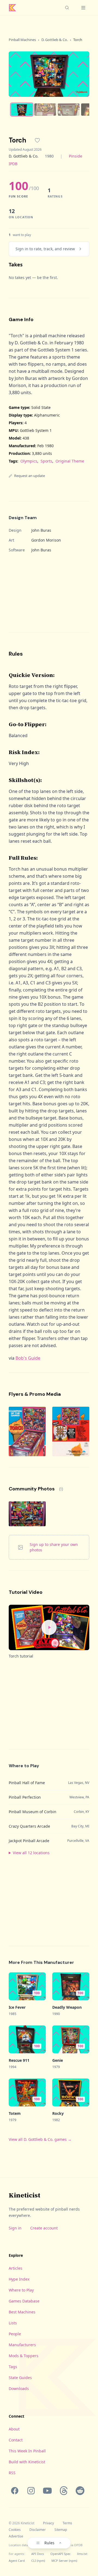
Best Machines (22, 2312)
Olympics (29, 461)
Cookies (15, 2530)
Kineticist (24, 2195)
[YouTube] (47, 2491)
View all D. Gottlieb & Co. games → (40, 2139)
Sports (46, 461)
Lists (13, 2323)
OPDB (78, 2545)
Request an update (30, 476)
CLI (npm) (38, 2561)
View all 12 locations (31, 1853)
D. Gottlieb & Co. (55, 40)
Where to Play (21, 2290)
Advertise (16, 2536)
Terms (67, 2523)
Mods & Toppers (24, 2356)
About (14, 2429)
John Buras (41, 530)
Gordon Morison (46, 540)
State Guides (20, 2378)
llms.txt (82, 2554)
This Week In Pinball (27, 2451)
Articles (16, 2268)
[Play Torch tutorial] (49, 1628)
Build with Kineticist (27, 2462)
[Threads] (64, 2491)
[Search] (67, 8)
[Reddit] (80, 2491)
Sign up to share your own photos (54, 1547)
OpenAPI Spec (60, 2554)
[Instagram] (31, 2491)
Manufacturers (22, 2345)
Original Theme (70, 461)
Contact (16, 2440)
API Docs (38, 2554)
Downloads (19, 2389)
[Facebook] (15, 2491)
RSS (12, 2473)
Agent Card (17, 2561)
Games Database (24, 2301)
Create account (44, 2228)
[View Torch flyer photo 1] (27, 1431)
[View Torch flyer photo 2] (71, 1431)
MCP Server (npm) (64, 2561)
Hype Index (19, 2279)
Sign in (15, 2228)
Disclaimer (38, 2530)
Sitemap (61, 2530)
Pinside (76, 156)
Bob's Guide (28, 1358)
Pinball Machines (22, 40)
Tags (13, 2367)
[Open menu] (83, 8)
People (15, 2334)
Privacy (48, 2523)
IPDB (13, 164)
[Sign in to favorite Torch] (37, 140)
